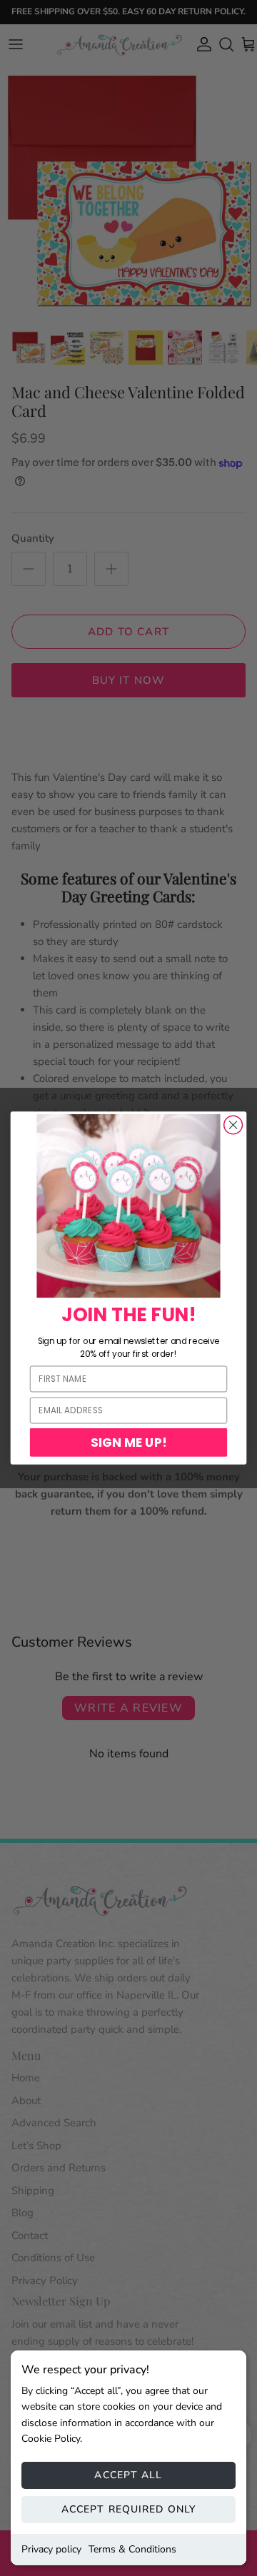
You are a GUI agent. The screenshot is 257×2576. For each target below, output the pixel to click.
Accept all (128, 2475)
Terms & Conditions (132, 2549)
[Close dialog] (233, 1125)
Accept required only (128, 2509)
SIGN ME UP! (129, 1442)
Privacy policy (51, 2549)
